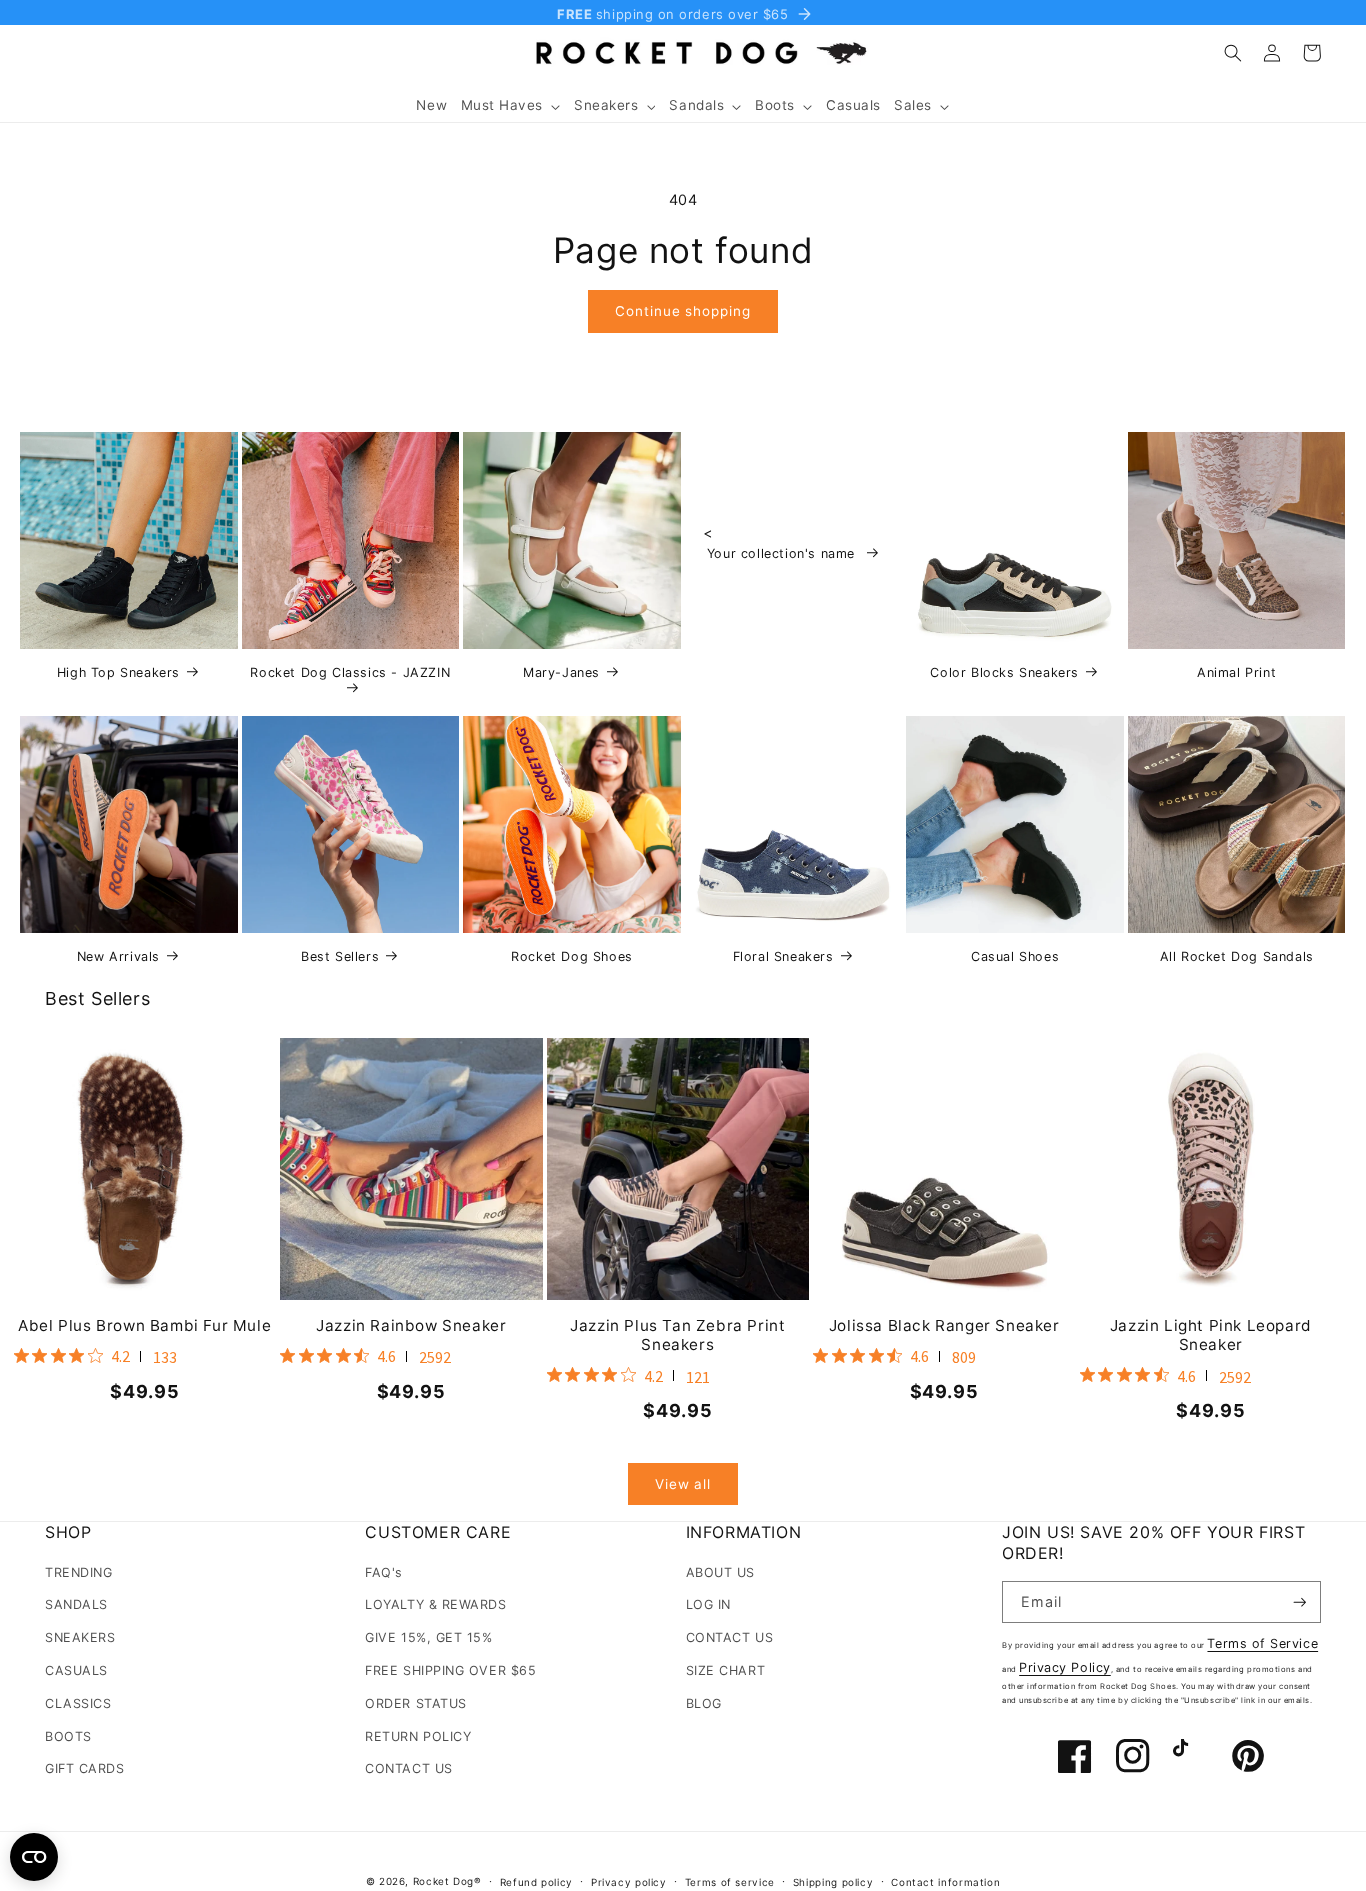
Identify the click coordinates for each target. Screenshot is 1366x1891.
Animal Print (1236, 672)
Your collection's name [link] (783, 553)
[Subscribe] (1300, 1602)
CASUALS (76, 1670)
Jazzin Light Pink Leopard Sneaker (1211, 1335)
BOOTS (68, 1736)
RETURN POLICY (418, 1736)
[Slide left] (49, 1177)
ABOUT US (720, 1572)
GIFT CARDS (84, 1768)
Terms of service (730, 1882)
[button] (510, 106)
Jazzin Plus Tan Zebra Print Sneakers (677, 1335)
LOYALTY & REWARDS (435, 1604)
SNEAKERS (80, 1637)
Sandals (696, 105)
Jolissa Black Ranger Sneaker (944, 1325)
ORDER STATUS (415, 1703)
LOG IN (708, 1604)
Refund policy (536, 1882)
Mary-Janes (561, 672)
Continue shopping (682, 311)
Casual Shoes (1015, 956)
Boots (775, 105)
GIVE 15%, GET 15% (428, 1637)
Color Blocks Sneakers (1004, 672)
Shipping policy (833, 1882)
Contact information (945, 1882)
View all (683, 1484)
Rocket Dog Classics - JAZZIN (350, 672)
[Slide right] (1317, 1177)
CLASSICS (78, 1703)
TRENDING (78, 1572)
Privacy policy (629, 1882)
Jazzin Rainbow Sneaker (411, 1325)
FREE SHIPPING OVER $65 (450, 1670)
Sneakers (606, 105)
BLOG (704, 1703)
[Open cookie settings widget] (34, 1857)
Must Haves (502, 105)
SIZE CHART (725, 1670)
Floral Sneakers (783, 956)
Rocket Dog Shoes (572, 956)
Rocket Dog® (447, 1881)
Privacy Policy (1065, 1667)
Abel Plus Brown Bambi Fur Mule (144, 1325)
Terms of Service (1262, 1643)
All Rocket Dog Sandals (1237, 956)
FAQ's (384, 1572)
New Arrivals (118, 956)
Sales (913, 105)
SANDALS (76, 1604)
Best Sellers (340, 956)
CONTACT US (408, 1768)
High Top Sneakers (118, 672)
